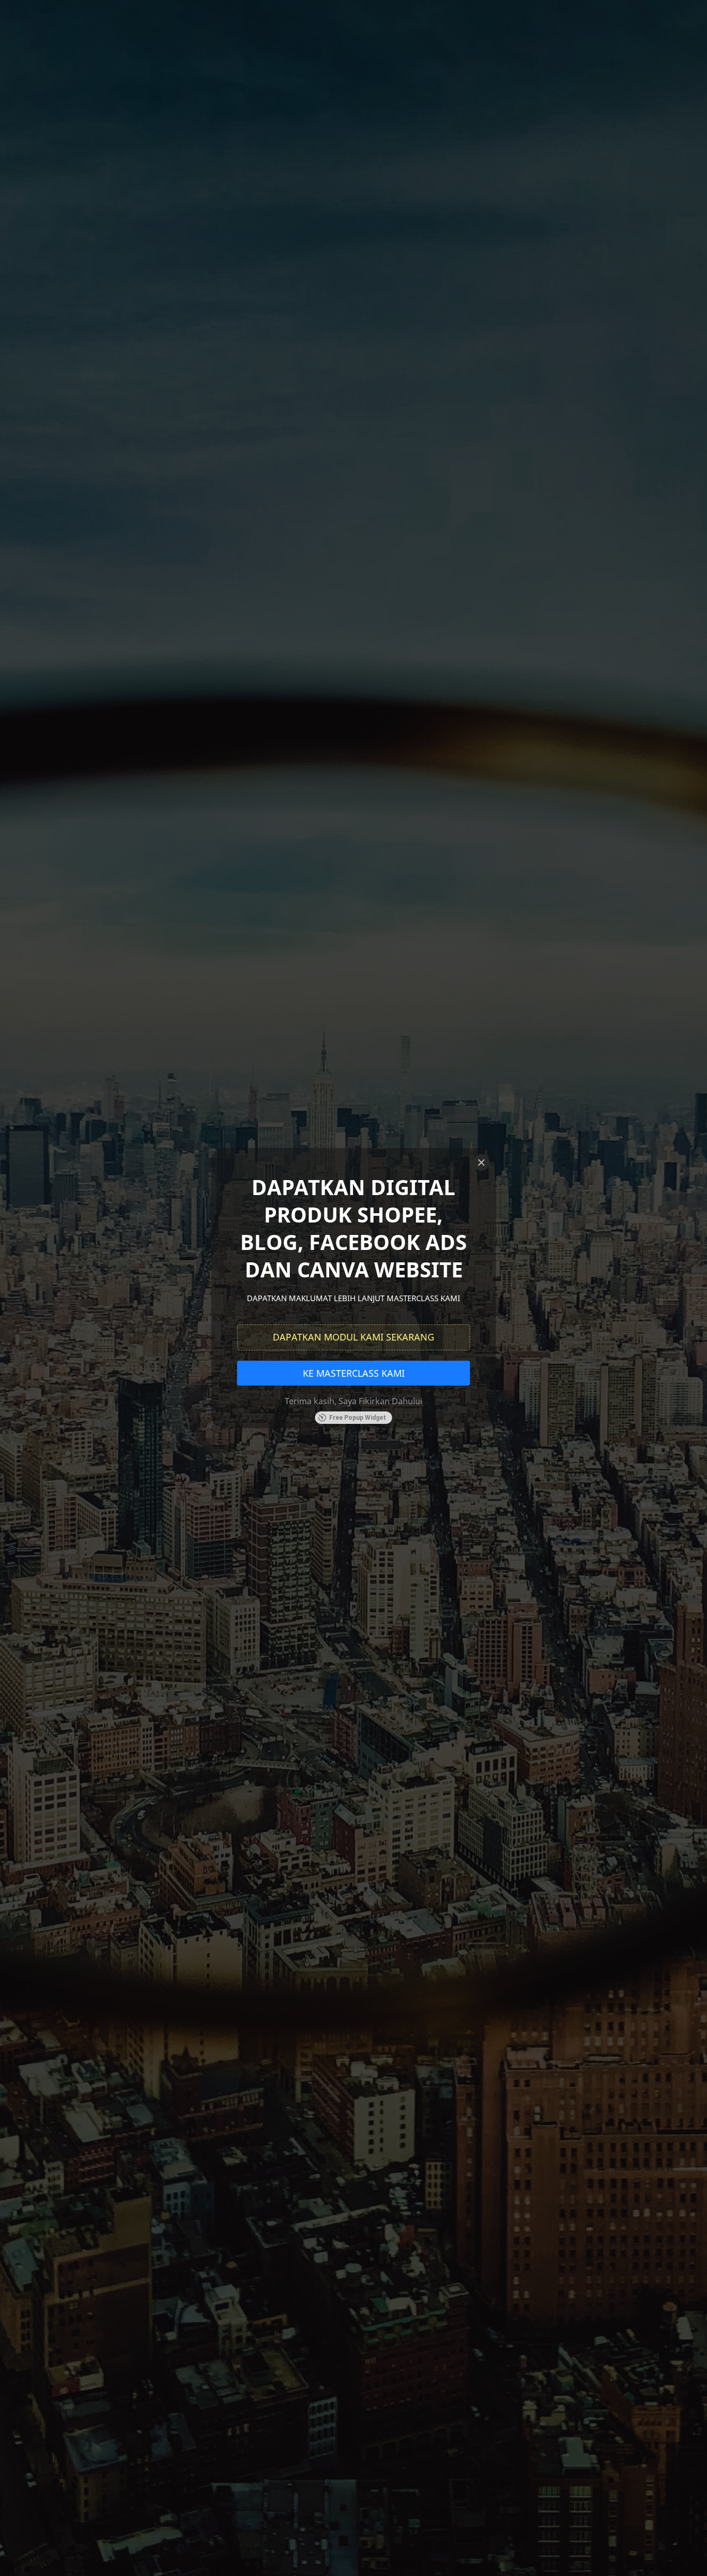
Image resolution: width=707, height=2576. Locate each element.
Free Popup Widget (358, 1418)
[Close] (481, 1162)
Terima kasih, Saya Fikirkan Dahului (353, 1401)
